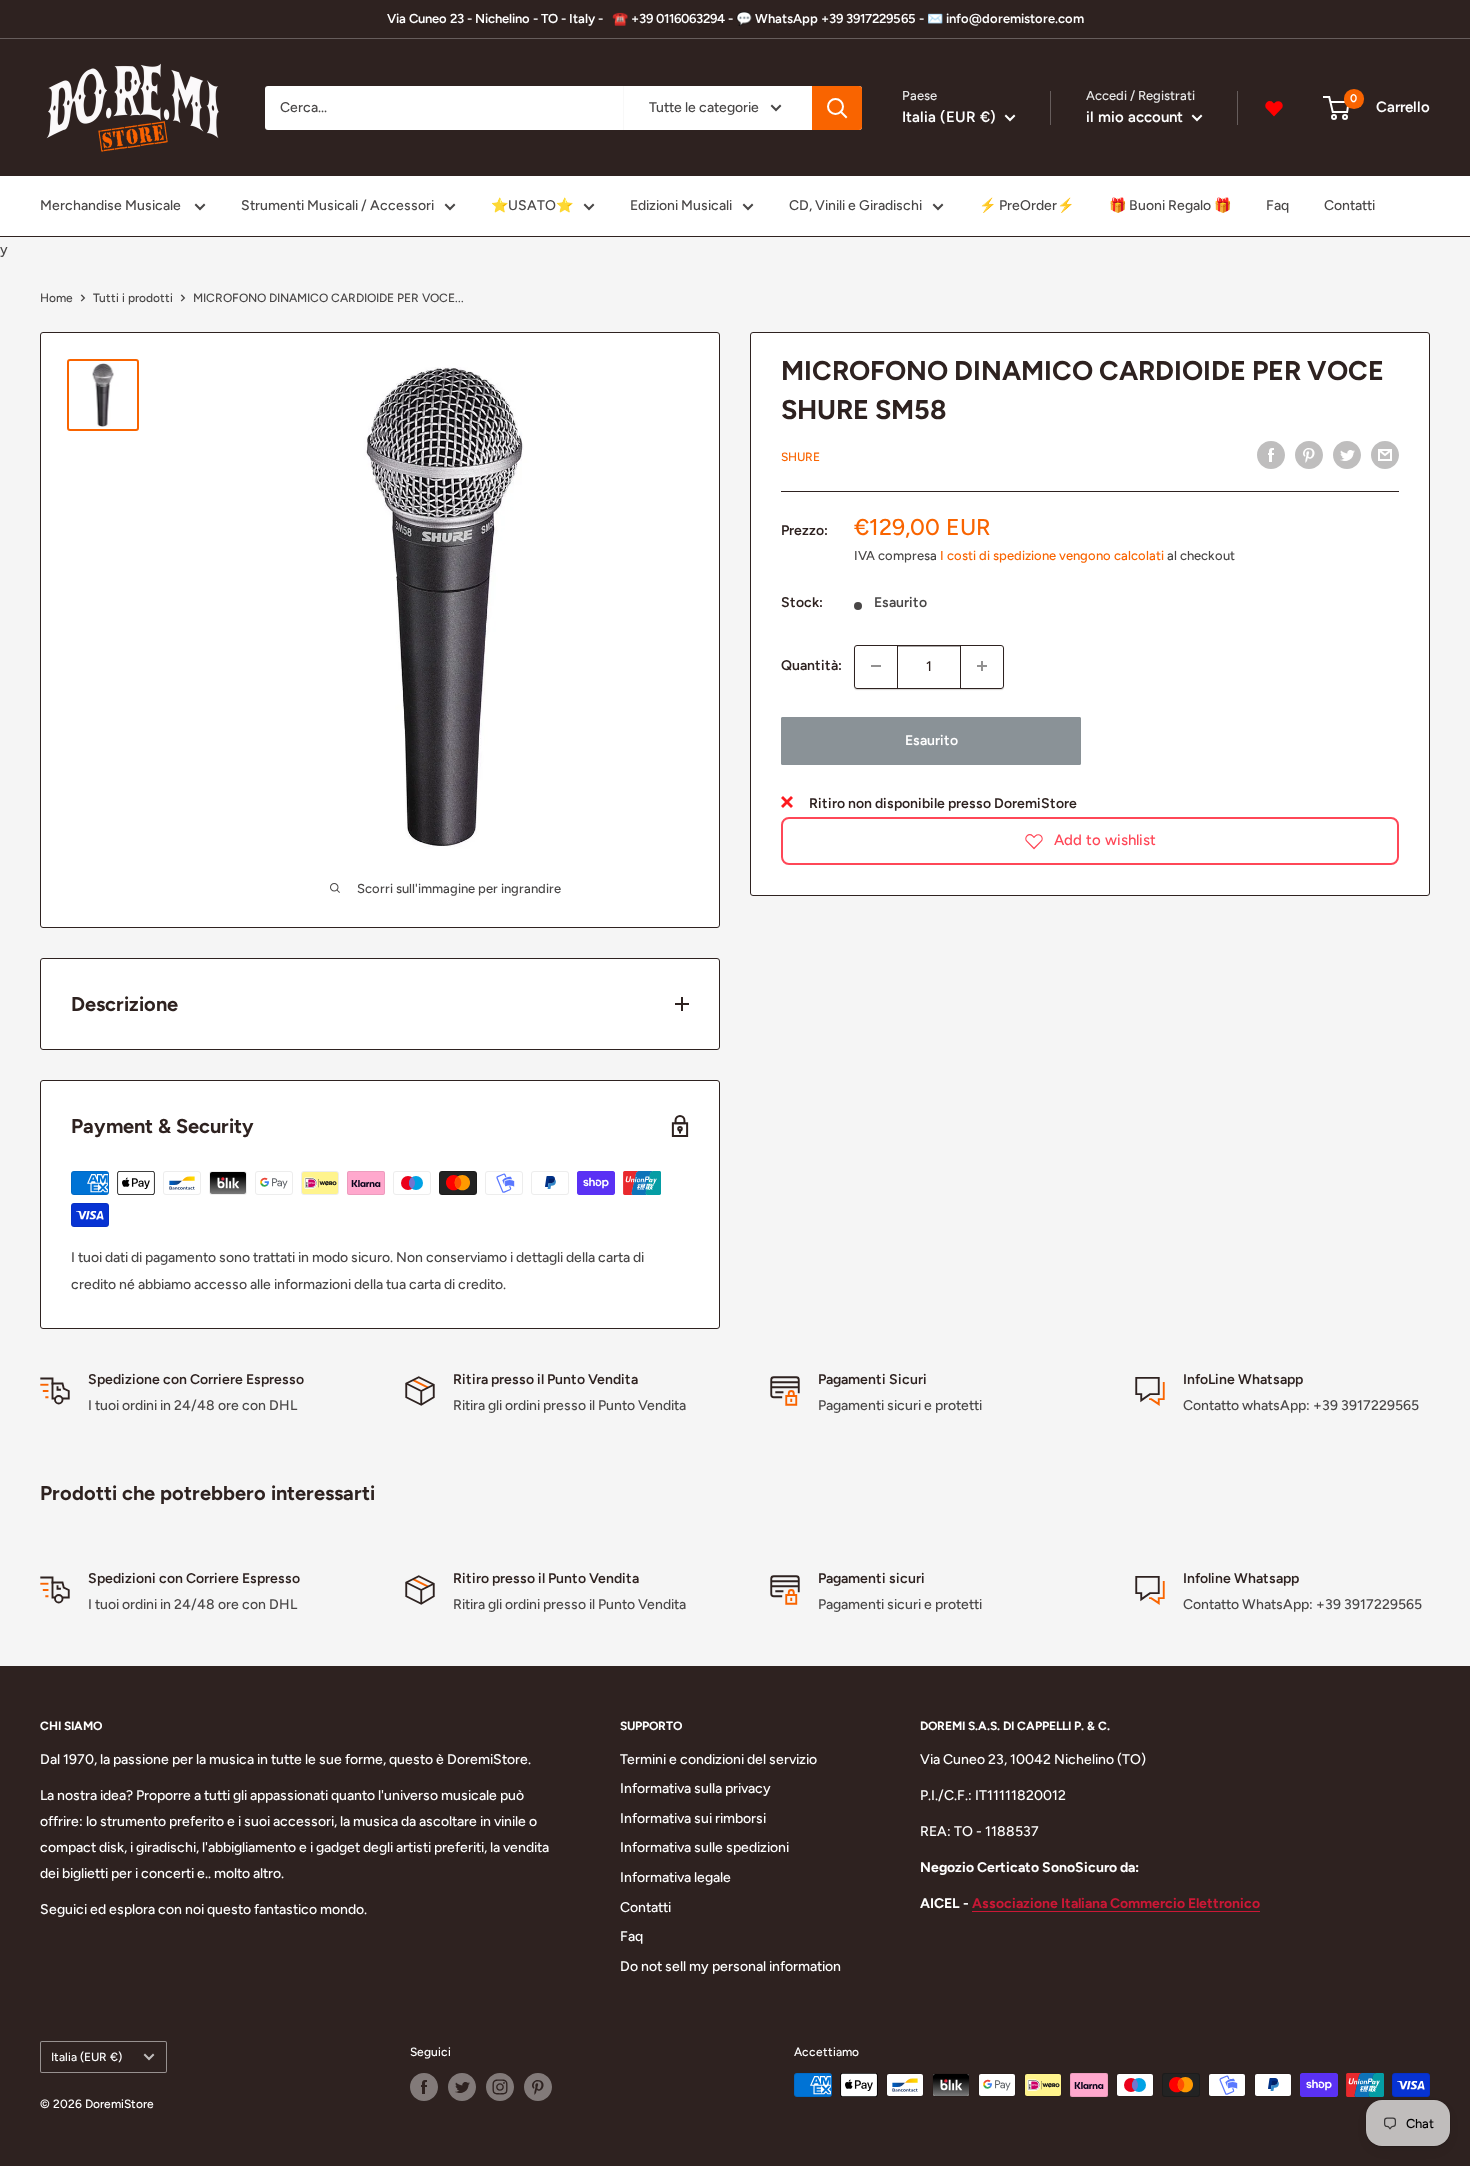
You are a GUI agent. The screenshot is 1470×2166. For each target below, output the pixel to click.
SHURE (800, 457)
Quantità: (811, 665)
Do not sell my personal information (730, 1966)
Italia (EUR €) (86, 2057)
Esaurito (931, 739)
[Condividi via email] (1385, 455)
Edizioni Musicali (681, 205)
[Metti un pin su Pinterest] (1309, 455)
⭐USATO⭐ (532, 205)
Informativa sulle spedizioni (704, 1847)
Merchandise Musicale (112, 205)
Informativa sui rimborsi (693, 1818)
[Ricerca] (837, 108)
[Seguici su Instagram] (500, 2087)
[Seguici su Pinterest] (538, 2087)
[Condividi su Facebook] (1271, 455)
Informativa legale (675, 1877)
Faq (1277, 205)
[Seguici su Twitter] (462, 2087)
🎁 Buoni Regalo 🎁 (1170, 205)
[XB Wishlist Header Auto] (1274, 108)
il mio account (1136, 117)
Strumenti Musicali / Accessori (337, 205)
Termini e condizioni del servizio (718, 1759)
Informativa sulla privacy (695, 1788)
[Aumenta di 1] (982, 666)
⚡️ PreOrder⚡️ (1026, 205)
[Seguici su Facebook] (424, 2087)
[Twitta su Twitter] (1347, 455)
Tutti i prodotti (133, 298)
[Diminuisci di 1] (876, 666)
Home (56, 298)
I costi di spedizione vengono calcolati (1052, 555)
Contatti (1349, 205)
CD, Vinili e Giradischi (855, 205)
